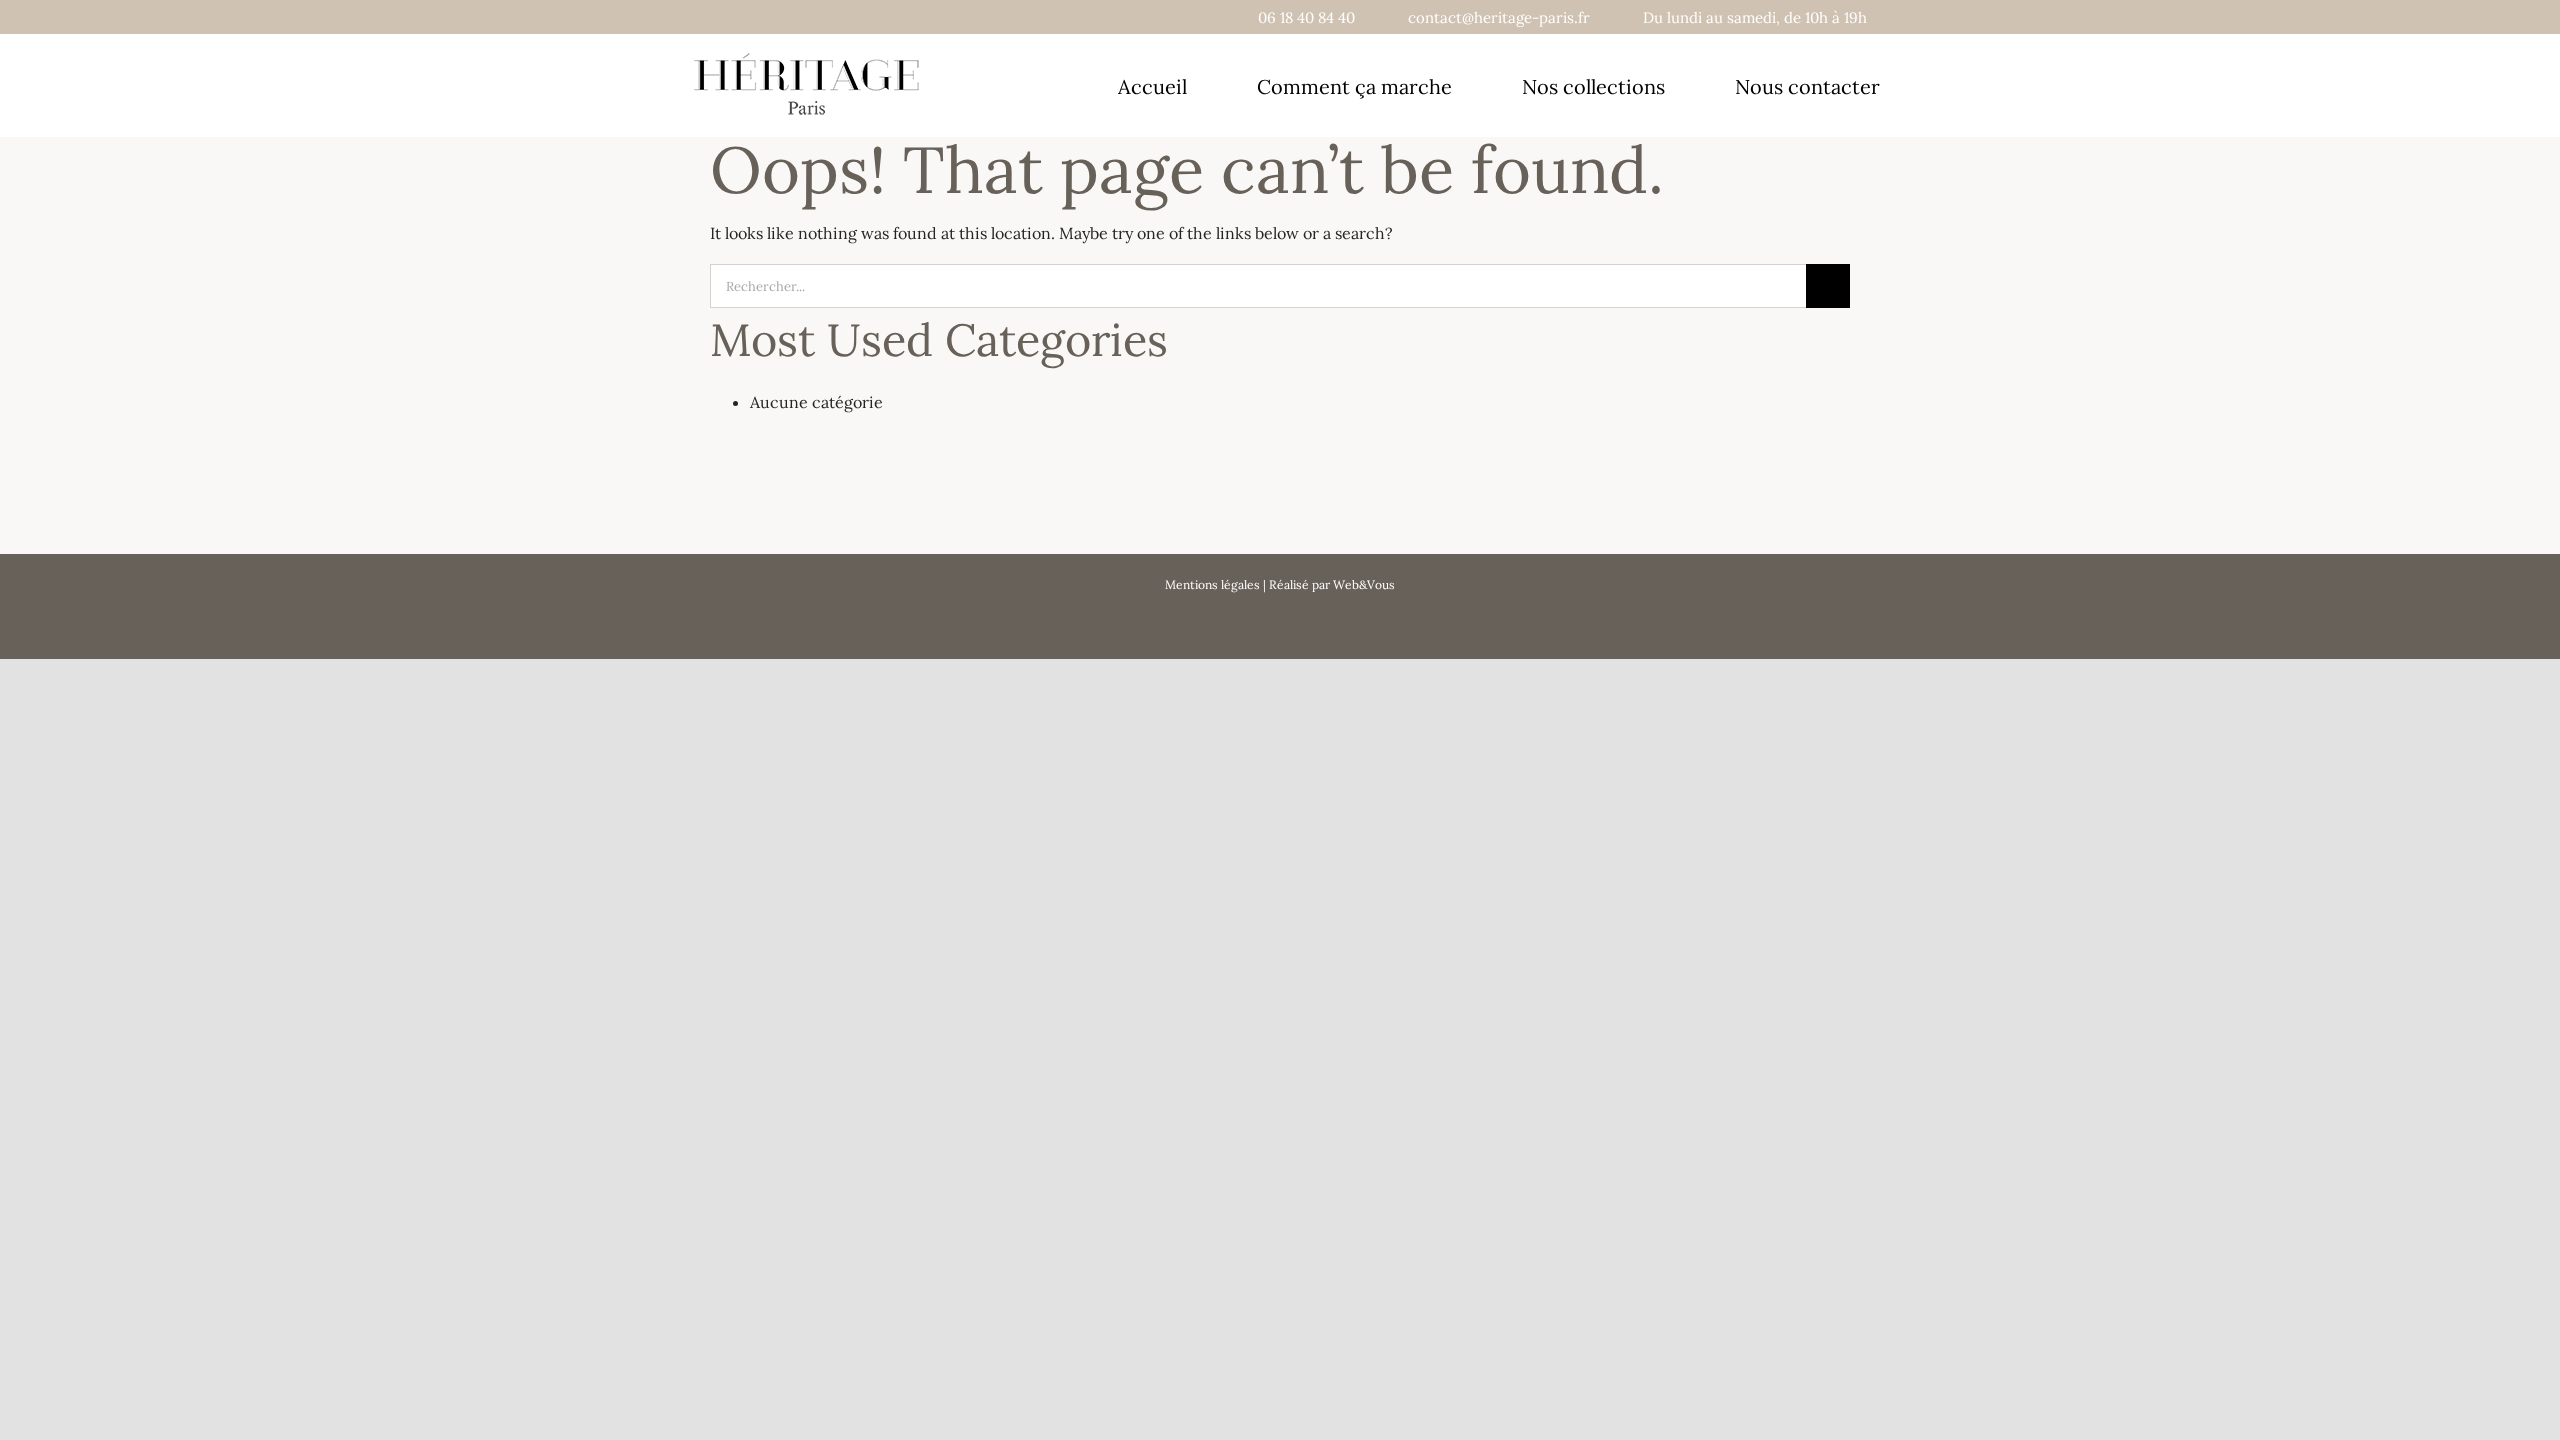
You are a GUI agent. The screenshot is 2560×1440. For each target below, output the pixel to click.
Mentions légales (1212, 584)
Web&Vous (1364, 584)
